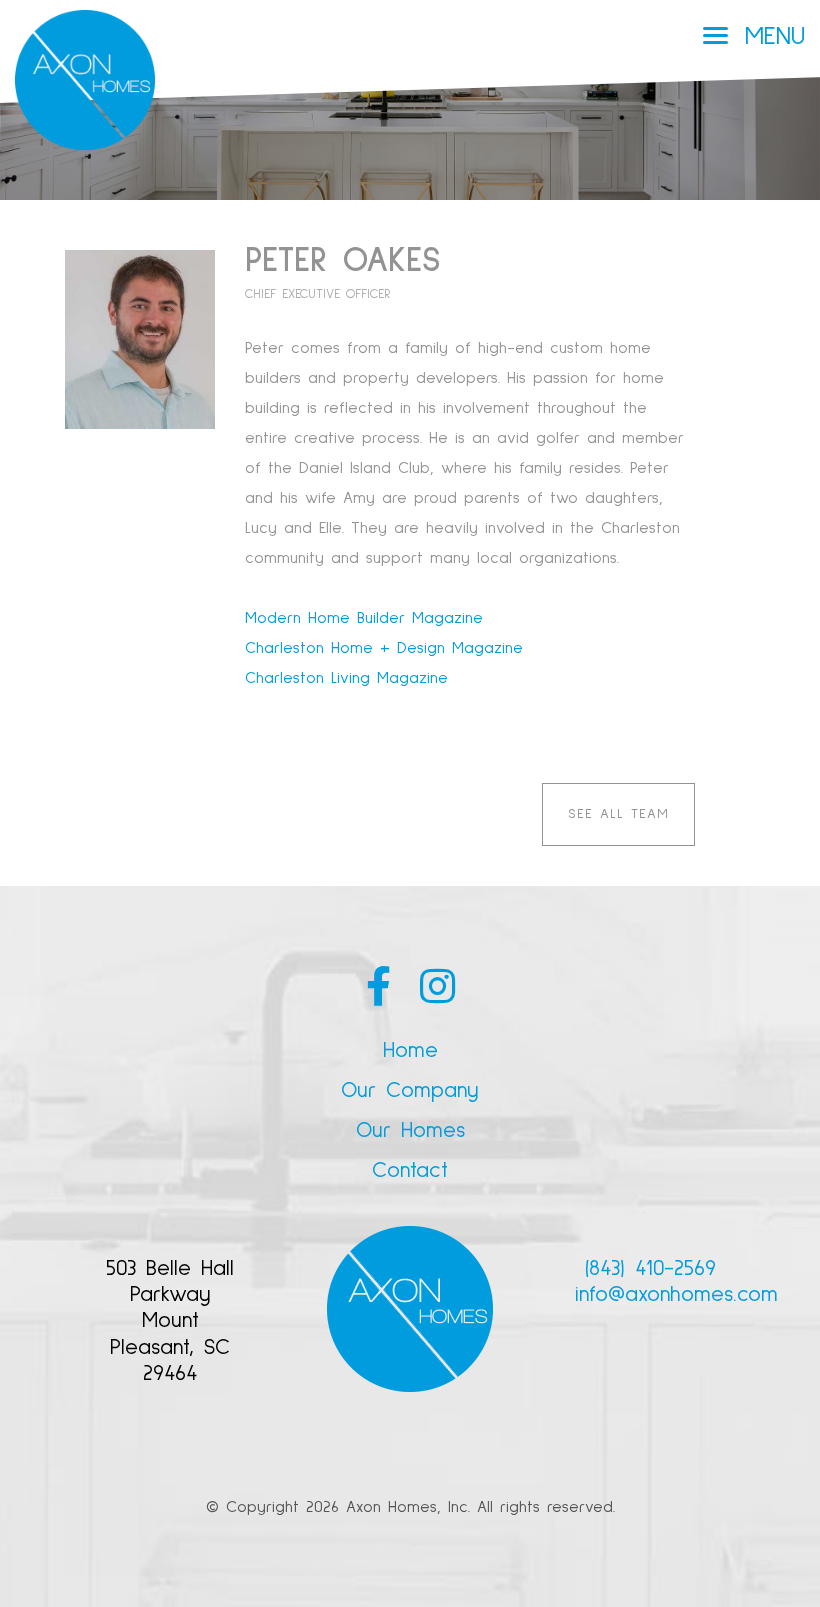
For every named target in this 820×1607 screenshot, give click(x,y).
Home (410, 1051)
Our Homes (410, 1131)
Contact (410, 1171)
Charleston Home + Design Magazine (384, 648)
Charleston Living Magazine (346, 678)
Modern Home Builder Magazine (364, 618)
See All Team (618, 814)
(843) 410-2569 (650, 1269)
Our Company (410, 1091)
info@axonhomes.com (676, 1295)
